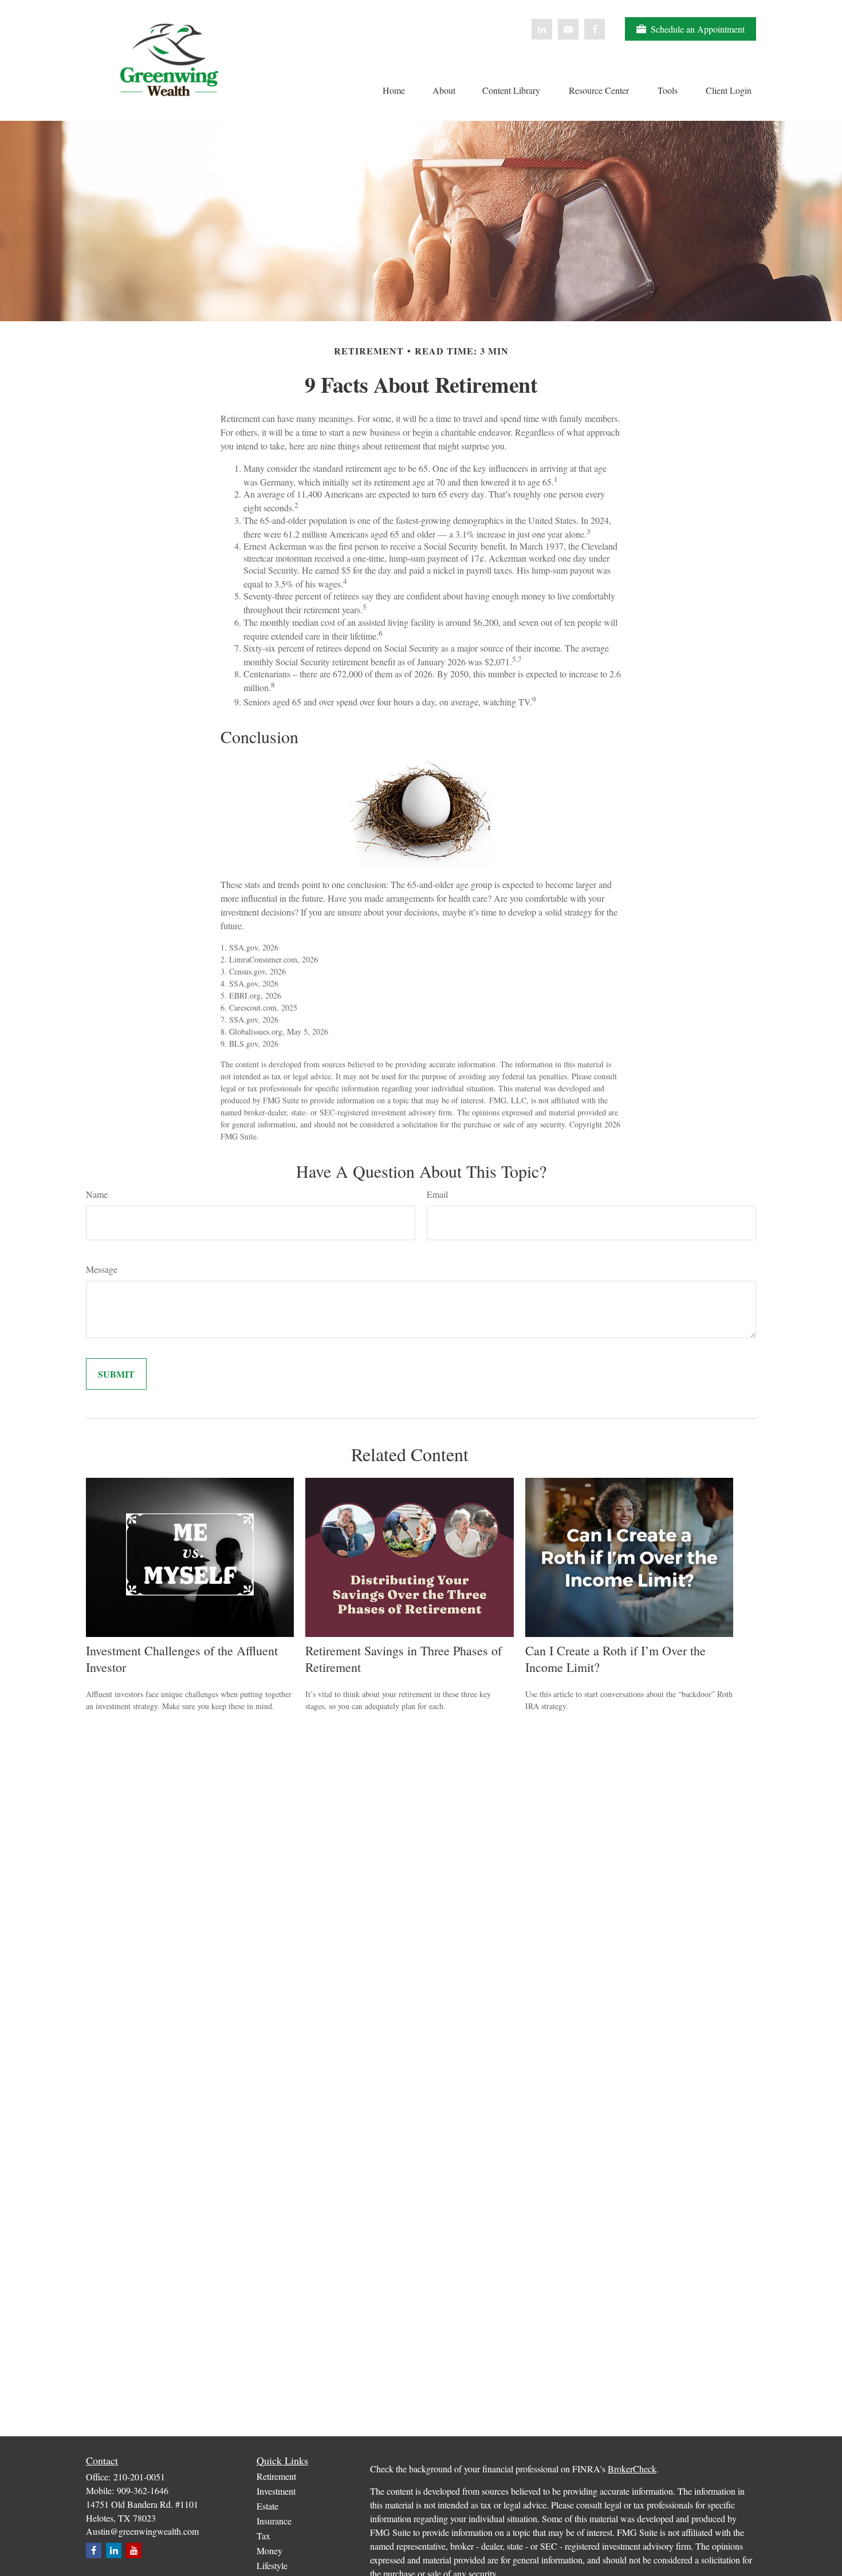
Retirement (276, 2476)
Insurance (274, 2521)
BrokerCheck (632, 2469)
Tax (263, 2536)
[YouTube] (568, 29)
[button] (394, 89)
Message (102, 1269)
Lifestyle (272, 2565)
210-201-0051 (139, 2477)
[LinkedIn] (542, 29)
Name (97, 1194)
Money (269, 2551)
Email (437, 1194)
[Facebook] (595, 29)
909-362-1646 (143, 2490)
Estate (267, 2506)
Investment (276, 2491)
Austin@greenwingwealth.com (142, 2531)
